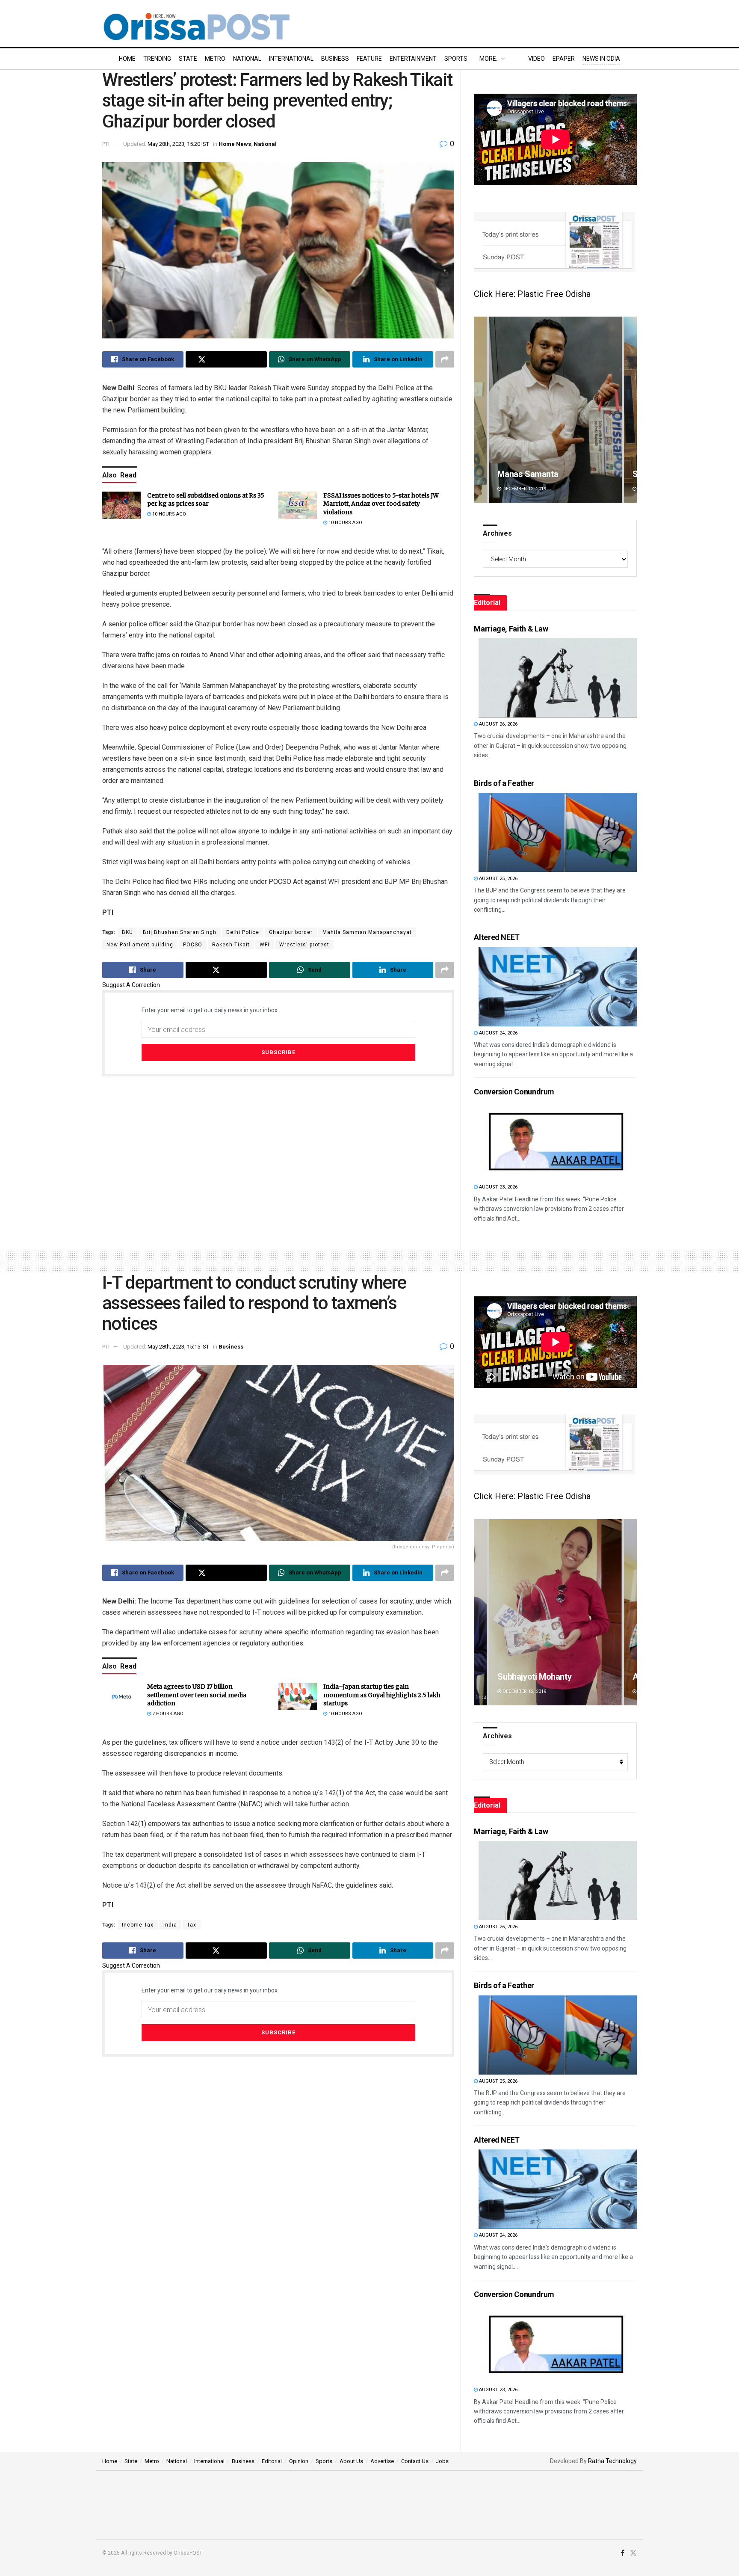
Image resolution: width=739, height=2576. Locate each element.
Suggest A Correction (131, 985)
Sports (456, 59)
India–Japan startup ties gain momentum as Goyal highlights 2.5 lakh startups (382, 1695)
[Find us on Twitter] (633, 2553)
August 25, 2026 (498, 879)
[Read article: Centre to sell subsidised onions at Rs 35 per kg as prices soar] (121, 505)
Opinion (299, 2461)
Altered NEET (497, 937)
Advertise (382, 2461)
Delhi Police (243, 932)
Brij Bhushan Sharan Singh (180, 932)
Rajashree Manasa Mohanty (549, 474)
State (188, 59)
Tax (192, 1925)
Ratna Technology (612, 2461)
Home (127, 59)
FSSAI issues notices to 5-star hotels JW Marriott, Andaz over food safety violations (381, 504)
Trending (157, 59)
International (291, 59)
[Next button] (630, 410)
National (247, 59)
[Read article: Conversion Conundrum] (558, 1141)
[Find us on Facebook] (622, 2553)
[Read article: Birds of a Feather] (558, 832)
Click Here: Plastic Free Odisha (532, 294)
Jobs (442, 2461)
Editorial (272, 2461)
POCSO (193, 945)
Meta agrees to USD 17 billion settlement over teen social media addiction (197, 1695)
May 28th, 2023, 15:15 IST (178, 1347)
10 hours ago (168, 514)
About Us (351, 2461)
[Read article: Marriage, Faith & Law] (558, 678)
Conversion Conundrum (514, 1092)
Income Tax (138, 1925)
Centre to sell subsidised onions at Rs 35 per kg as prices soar (206, 500)
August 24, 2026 (498, 1033)
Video (537, 59)
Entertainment (413, 59)
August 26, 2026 (498, 724)
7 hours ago (167, 1714)
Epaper (564, 59)
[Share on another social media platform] (445, 359)
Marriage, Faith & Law (511, 629)
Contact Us (415, 2461)
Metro (215, 59)
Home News (235, 144)
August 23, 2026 (498, 1187)
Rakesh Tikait (231, 945)
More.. (489, 59)
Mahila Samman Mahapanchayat (367, 932)
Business (335, 59)
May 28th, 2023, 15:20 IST (178, 144)
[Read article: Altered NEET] (558, 987)
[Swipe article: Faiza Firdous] (556, 1612)
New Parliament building (140, 945)
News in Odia (601, 59)
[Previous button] (480, 410)
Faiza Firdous (523, 1677)
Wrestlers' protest (304, 945)
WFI (265, 945)
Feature (369, 59)
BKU (127, 932)
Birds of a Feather (504, 783)
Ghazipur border (291, 932)
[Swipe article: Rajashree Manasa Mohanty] (555, 410)
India (170, 1925)
